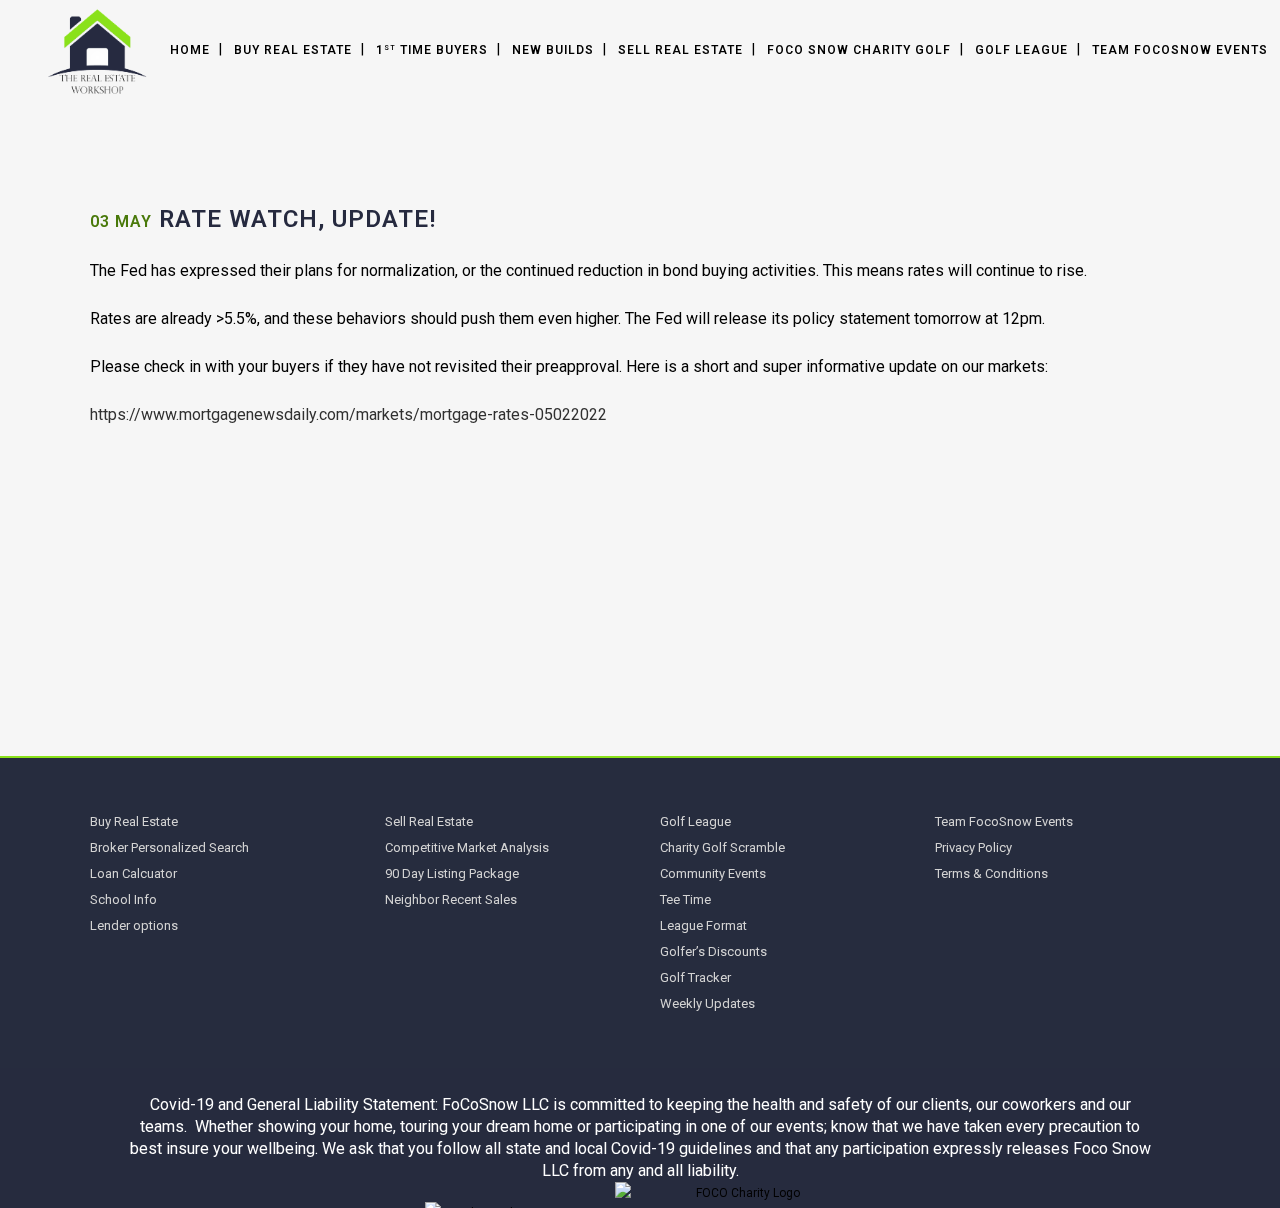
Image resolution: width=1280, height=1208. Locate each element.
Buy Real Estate (134, 821)
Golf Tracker (695, 977)
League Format (703, 925)
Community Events (713, 873)
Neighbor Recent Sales (451, 899)
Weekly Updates (707, 1003)
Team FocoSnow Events (1004, 821)
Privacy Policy (973, 847)
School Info (123, 899)
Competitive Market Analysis (467, 847)
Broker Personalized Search (169, 847)
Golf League (695, 821)
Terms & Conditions (991, 873)
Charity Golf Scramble (722, 847)
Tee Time (685, 899)
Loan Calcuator (133, 873)
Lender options (134, 925)
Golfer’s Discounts (713, 951)
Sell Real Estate (429, 821)
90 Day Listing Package (452, 873)
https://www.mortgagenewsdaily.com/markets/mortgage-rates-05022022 (348, 414)
